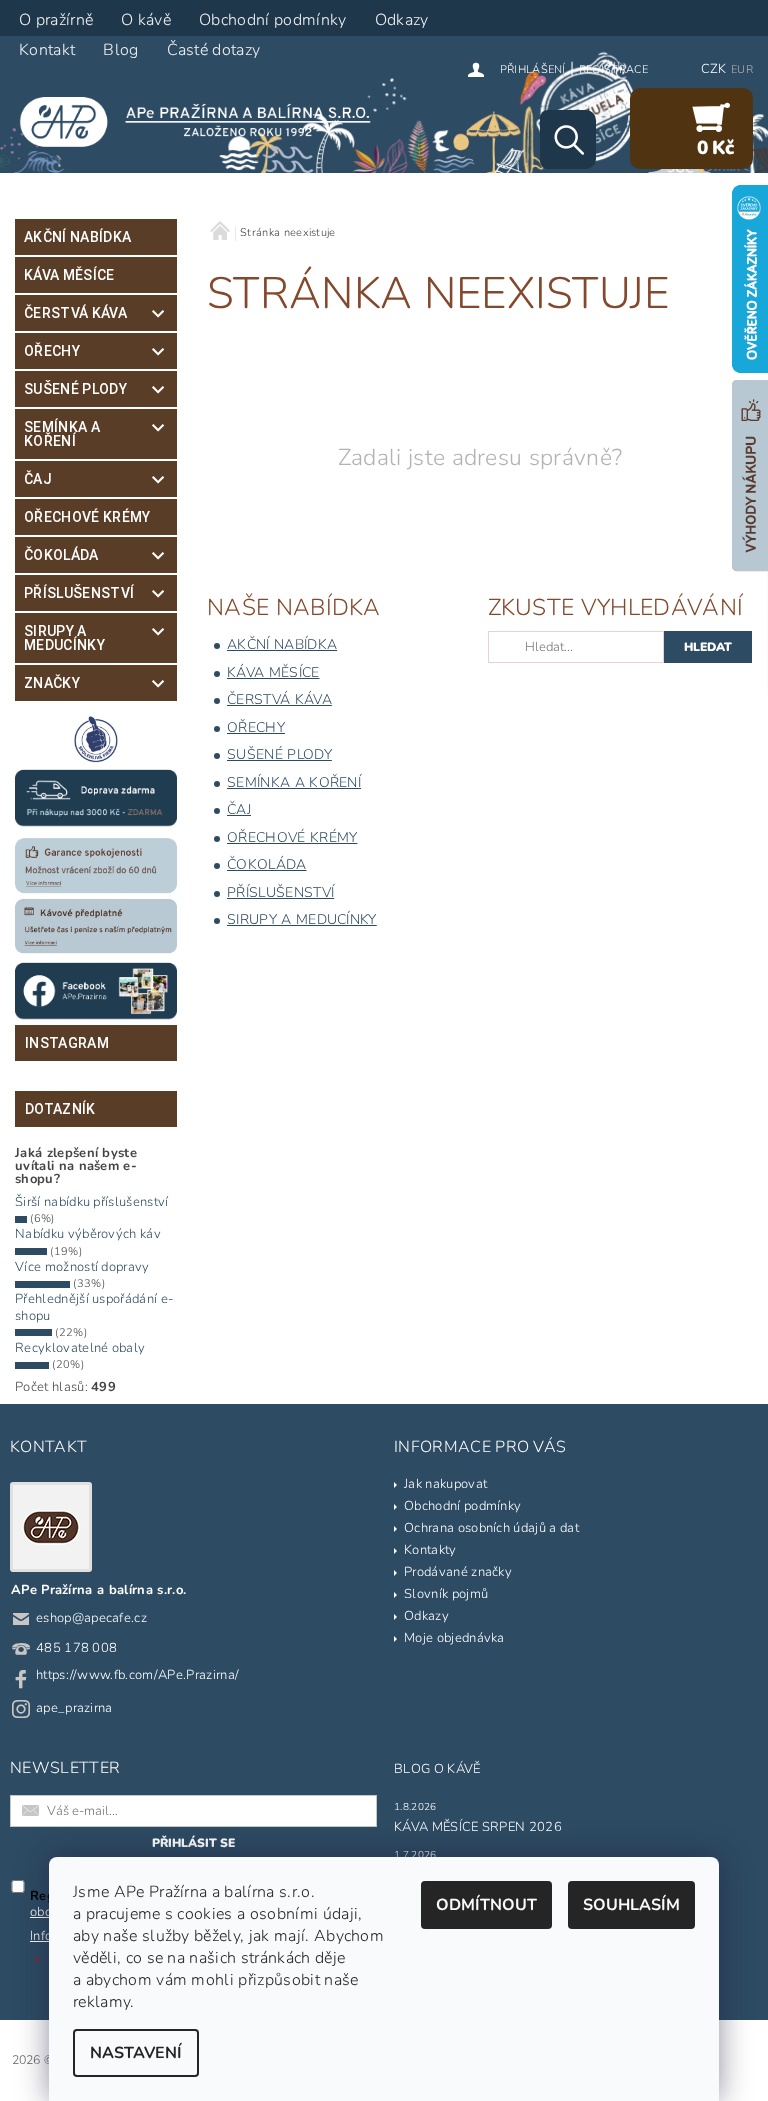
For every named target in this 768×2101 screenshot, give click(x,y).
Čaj (38, 479)
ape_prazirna (74, 1708)
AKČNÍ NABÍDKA (77, 237)
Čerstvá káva (75, 313)
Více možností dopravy (82, 1267)
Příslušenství (79, 593)
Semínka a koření (62, 434)
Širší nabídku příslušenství (92, 1202)
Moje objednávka (454, 1638)
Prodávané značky (458, 1572)
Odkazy (426, 1616)
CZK (714, 69)
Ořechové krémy (87, 517)
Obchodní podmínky (462, 1506)
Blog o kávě (437, 1769)
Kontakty (430, 1550)
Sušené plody (75, 389)
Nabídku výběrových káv (88, 1234)
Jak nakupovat (445, 1484)
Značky (52, 683)
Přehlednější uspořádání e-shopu (94, 1307)
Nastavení (136, 2053)
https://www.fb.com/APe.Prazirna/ (137, 1675)
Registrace (613, 69)
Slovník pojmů (446, 1594)
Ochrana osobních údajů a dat (491, 1528)
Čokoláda (61, 555)
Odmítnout (486, 1905)
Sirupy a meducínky (64, 638)
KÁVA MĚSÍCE (69, 275)
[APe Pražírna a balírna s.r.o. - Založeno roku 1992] (203, 121)
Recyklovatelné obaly (80, 1348)
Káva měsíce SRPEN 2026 (478, 1827)
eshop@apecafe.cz (91, 1618)
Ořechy (52, 351)
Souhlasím (631, 1905)
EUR (742, 69)
